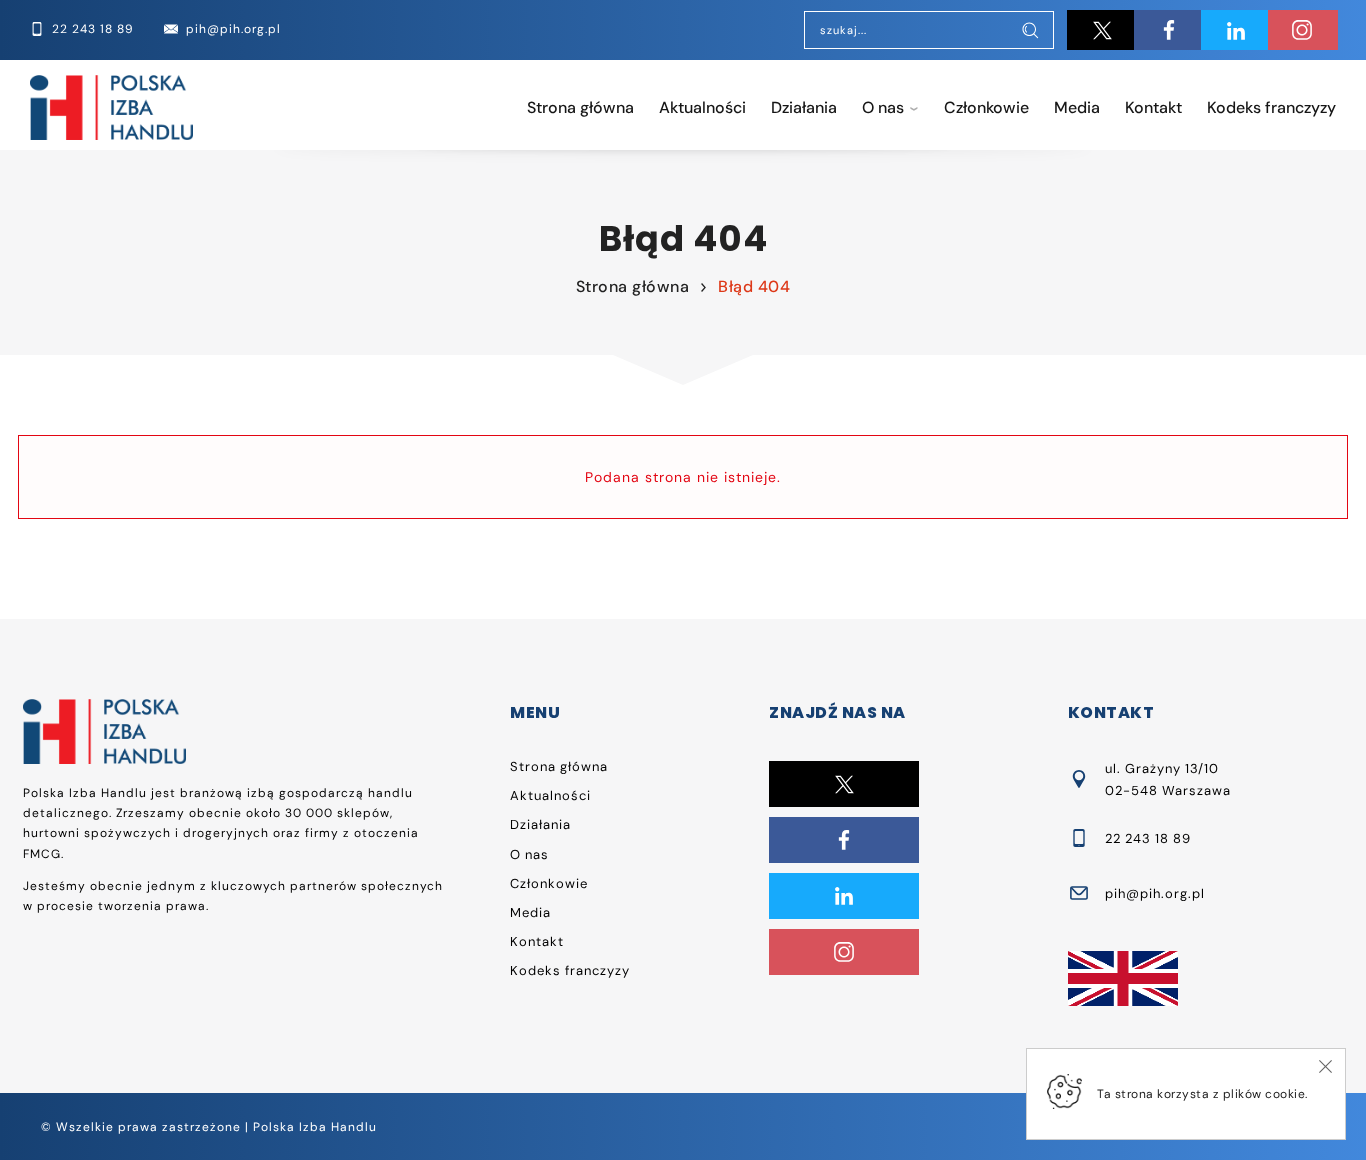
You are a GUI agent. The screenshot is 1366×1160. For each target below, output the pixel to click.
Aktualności (702, 107)
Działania (804, 107)
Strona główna (580, 107)
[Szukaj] (1030, 32)
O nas (883, 107)
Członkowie (986, 107)
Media (1077, 107)
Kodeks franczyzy (1271, 107)
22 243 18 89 (1148, 838)
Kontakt (1153, 107)
